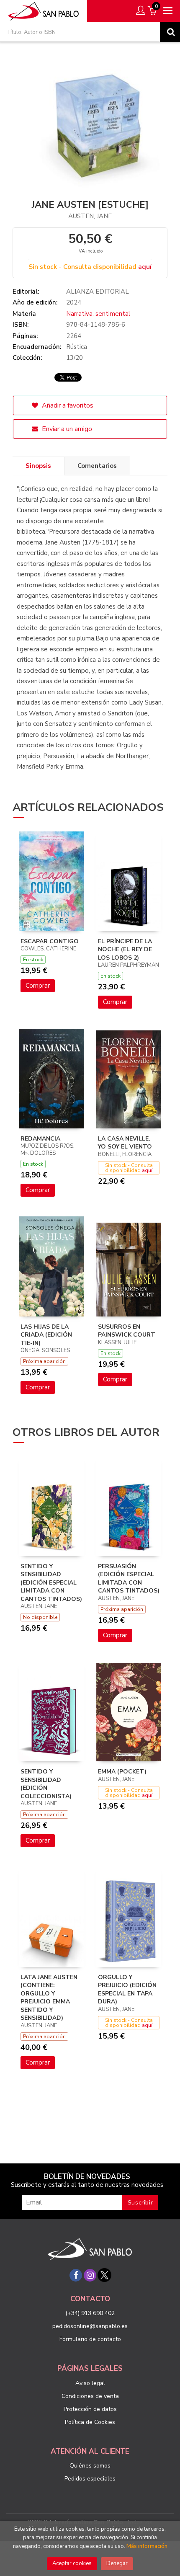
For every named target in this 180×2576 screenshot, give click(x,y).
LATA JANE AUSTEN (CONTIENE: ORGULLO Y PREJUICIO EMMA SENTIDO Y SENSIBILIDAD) (49, 1998)
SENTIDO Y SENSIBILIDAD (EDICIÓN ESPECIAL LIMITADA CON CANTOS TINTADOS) (51, 1583)
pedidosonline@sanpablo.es (90, 2326)
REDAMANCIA (40, 1139)
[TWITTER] (104, 2275)
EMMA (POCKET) (122, 1772)
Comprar (38, 986)
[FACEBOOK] (76, 2275)
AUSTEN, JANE (90, 216)
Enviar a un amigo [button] (66, 429)
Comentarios (97, 466)
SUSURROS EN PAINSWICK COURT (127, 1331)
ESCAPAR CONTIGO (50, 941)
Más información (147, 2546)
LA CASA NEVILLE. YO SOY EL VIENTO (125, 1143)
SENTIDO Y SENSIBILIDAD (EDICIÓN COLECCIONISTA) (46, 1784)
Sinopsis (38, 466)
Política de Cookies (90, 2422)
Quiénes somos (90, 2466)
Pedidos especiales (90, 2479)
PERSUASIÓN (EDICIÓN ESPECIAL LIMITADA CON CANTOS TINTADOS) (129, 1579)
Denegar (117, 2563)
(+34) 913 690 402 (90, 2313)
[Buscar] (170, 32)
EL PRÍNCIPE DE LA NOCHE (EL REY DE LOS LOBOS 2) (125, 950)
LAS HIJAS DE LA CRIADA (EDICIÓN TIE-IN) (46, 1335)
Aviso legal (90, 2383)
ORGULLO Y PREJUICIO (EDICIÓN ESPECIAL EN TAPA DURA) (127, 1990)
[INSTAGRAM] (90, 2275)
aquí (145, 267)
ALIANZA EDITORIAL (98, 292)
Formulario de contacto (90, 2339)
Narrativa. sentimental (98, 314)
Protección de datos (90, 2409)
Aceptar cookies (72, 2563)
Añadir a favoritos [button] (67, 405)
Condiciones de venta (90, 2396)
